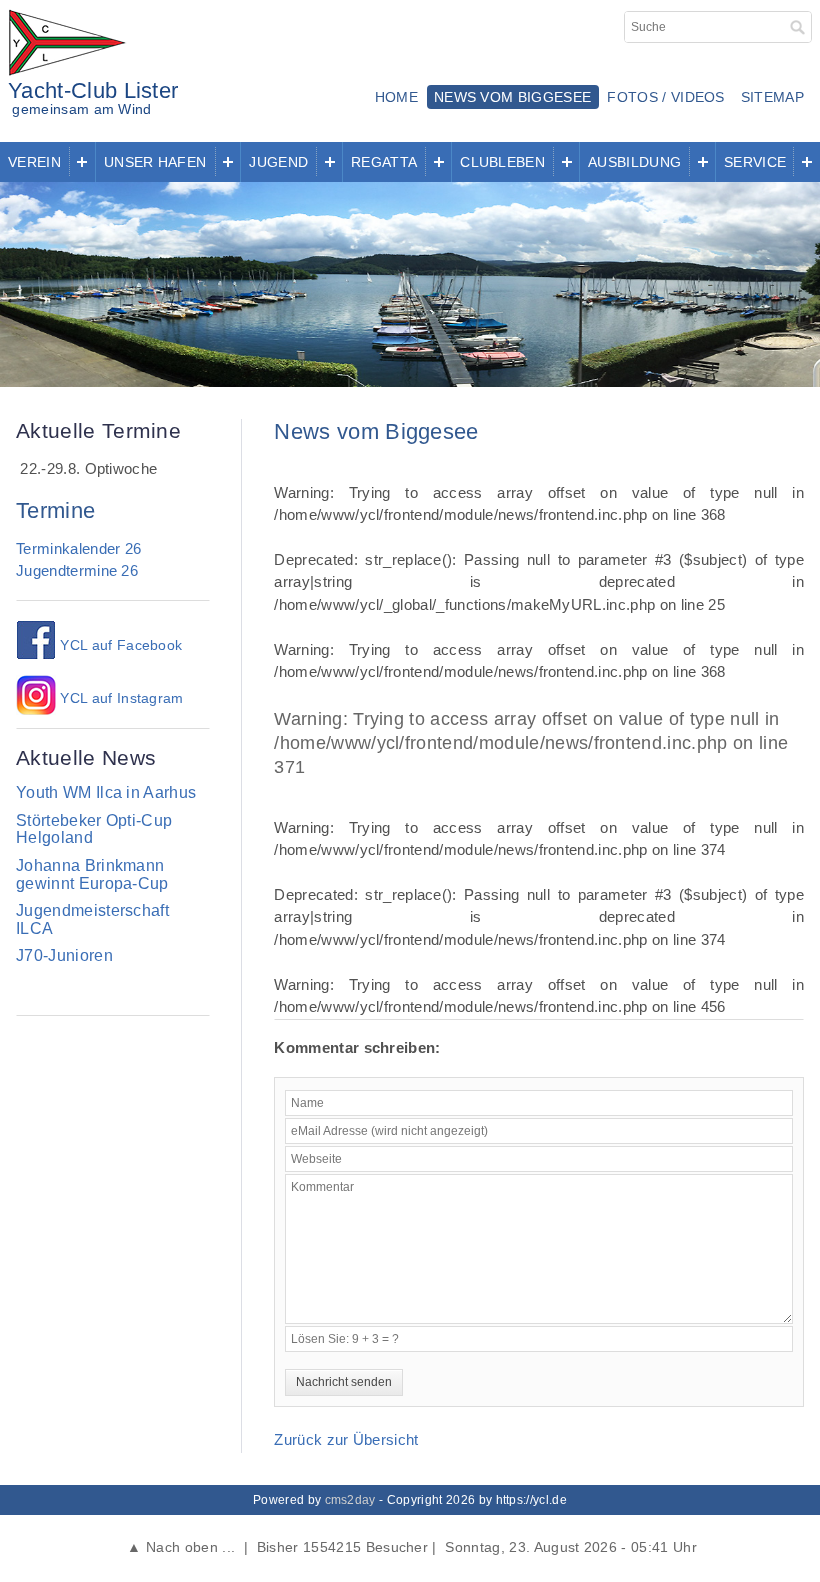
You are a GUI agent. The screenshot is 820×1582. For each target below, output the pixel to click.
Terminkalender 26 (78, 548)
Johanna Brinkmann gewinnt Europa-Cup (92, 874)
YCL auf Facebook (119, 645)
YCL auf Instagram (120, 698)
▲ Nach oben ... (181, 1547)
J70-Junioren (64, 955)
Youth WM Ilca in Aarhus (106, 792)
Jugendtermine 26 (77, 570)
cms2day (350, 1500)
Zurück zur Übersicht (346, 1439)
